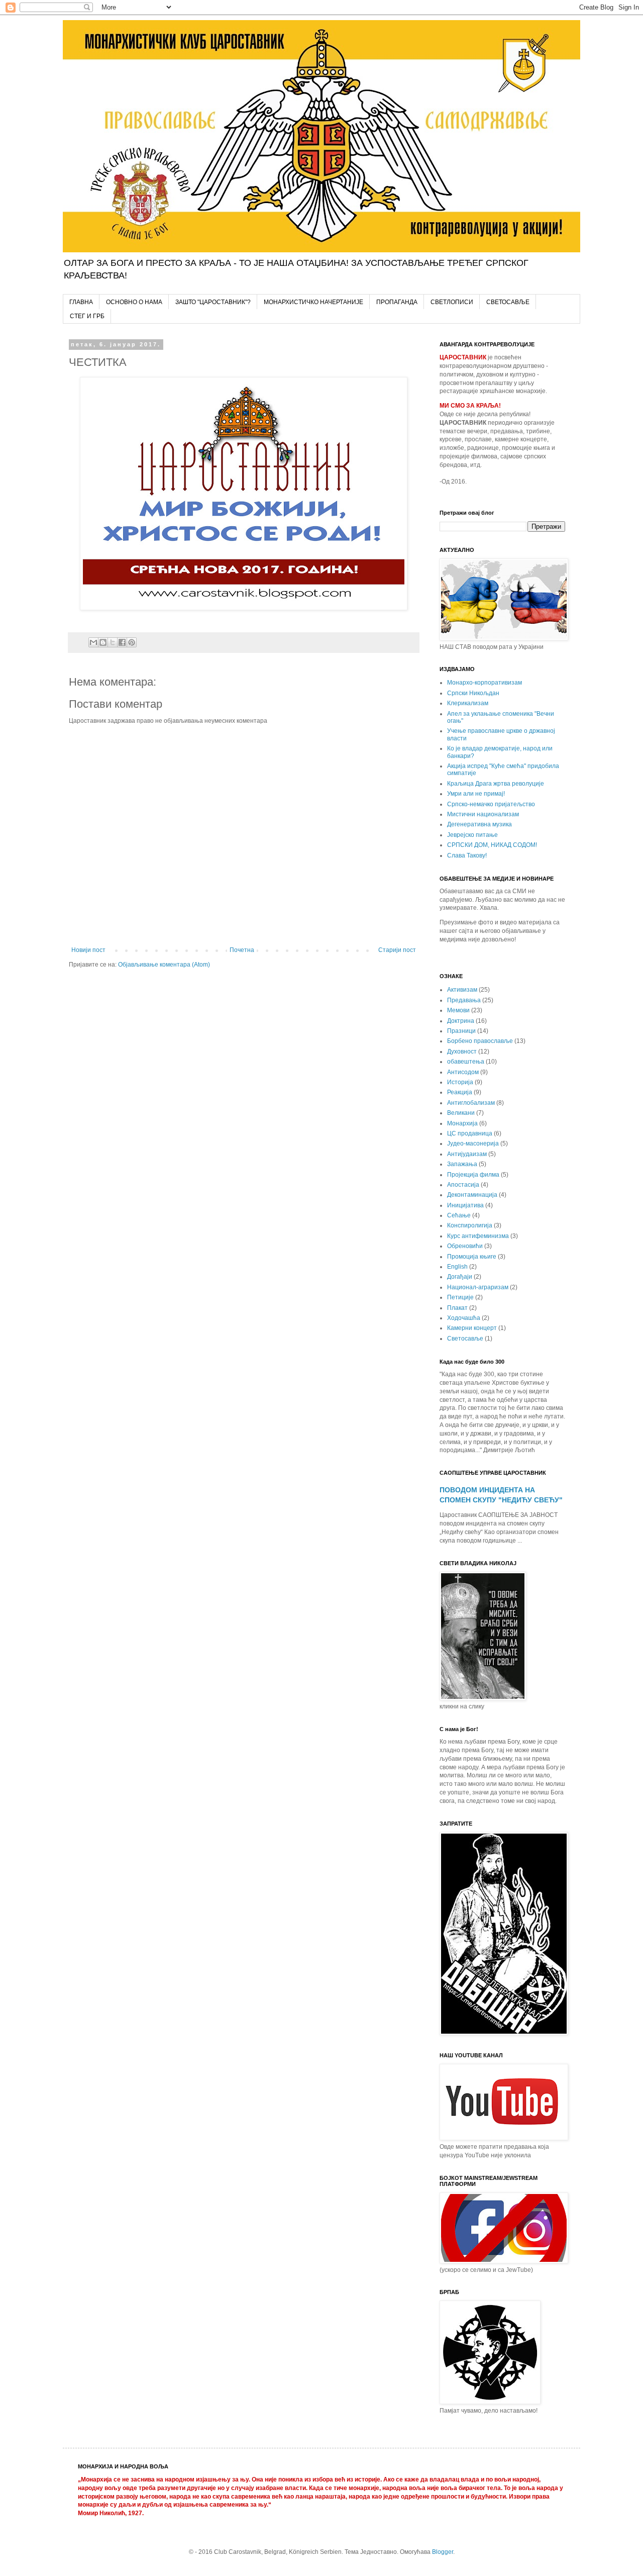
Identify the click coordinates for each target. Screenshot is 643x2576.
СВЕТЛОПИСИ (452, 302)
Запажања (462, 1164)
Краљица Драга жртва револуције (496, 784)
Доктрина (461, 1021)
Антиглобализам (471, 1103)
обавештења (466, 1062)
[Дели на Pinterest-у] (132, 642)
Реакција (460, 1092)
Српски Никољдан (473, 693)
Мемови (458, 1010)
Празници (461, 1031)
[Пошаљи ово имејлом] (93, 642)
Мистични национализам (483, 814)
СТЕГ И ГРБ (87, 316)
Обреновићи (465, 1246)
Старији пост (397, 950)
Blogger (443, 2552)
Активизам (462, 990)
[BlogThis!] (103, 642)
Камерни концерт (472, 1328)
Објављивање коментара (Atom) (164, 965)
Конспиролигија (470, 1225)
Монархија (462, 1123)
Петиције (460, 1297)
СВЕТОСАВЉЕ (508, 302)
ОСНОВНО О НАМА (134, 302)
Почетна (242, 950)
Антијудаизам (467, 1154)
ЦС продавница (470, 1133)
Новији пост (88, 950)
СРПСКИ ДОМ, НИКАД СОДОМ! (492, 845)
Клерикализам (468, 703)
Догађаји (460, 1277)
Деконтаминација (472, 1195)
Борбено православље (480, 1041)
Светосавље (465, 1339)
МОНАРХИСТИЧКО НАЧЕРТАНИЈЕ (313, 302)
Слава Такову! (467, 855)
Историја (460, 1082)
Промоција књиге (472, 1257)
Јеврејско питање (472, 835)
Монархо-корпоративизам (485, 683)
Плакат (457, 1308)
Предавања (464, 1000)
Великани (461, 1113)
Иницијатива (465, 1205)
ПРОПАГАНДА (397, 302)
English (457, 1267)
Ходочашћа (464, 1318)
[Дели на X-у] (113, 642)
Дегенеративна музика (479, 824)
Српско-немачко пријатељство (491, 804)
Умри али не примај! (476, 794)
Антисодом (463, 1072)
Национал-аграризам (478, 1287)
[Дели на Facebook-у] (122, 642)
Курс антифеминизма (478, 1236)
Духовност (462, 1052)
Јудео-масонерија (473, 1143)
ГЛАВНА (81, 302)
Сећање (459, 1215)
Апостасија (463, 1185)
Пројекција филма (473, 1175)
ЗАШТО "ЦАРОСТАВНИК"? (213, 302)
